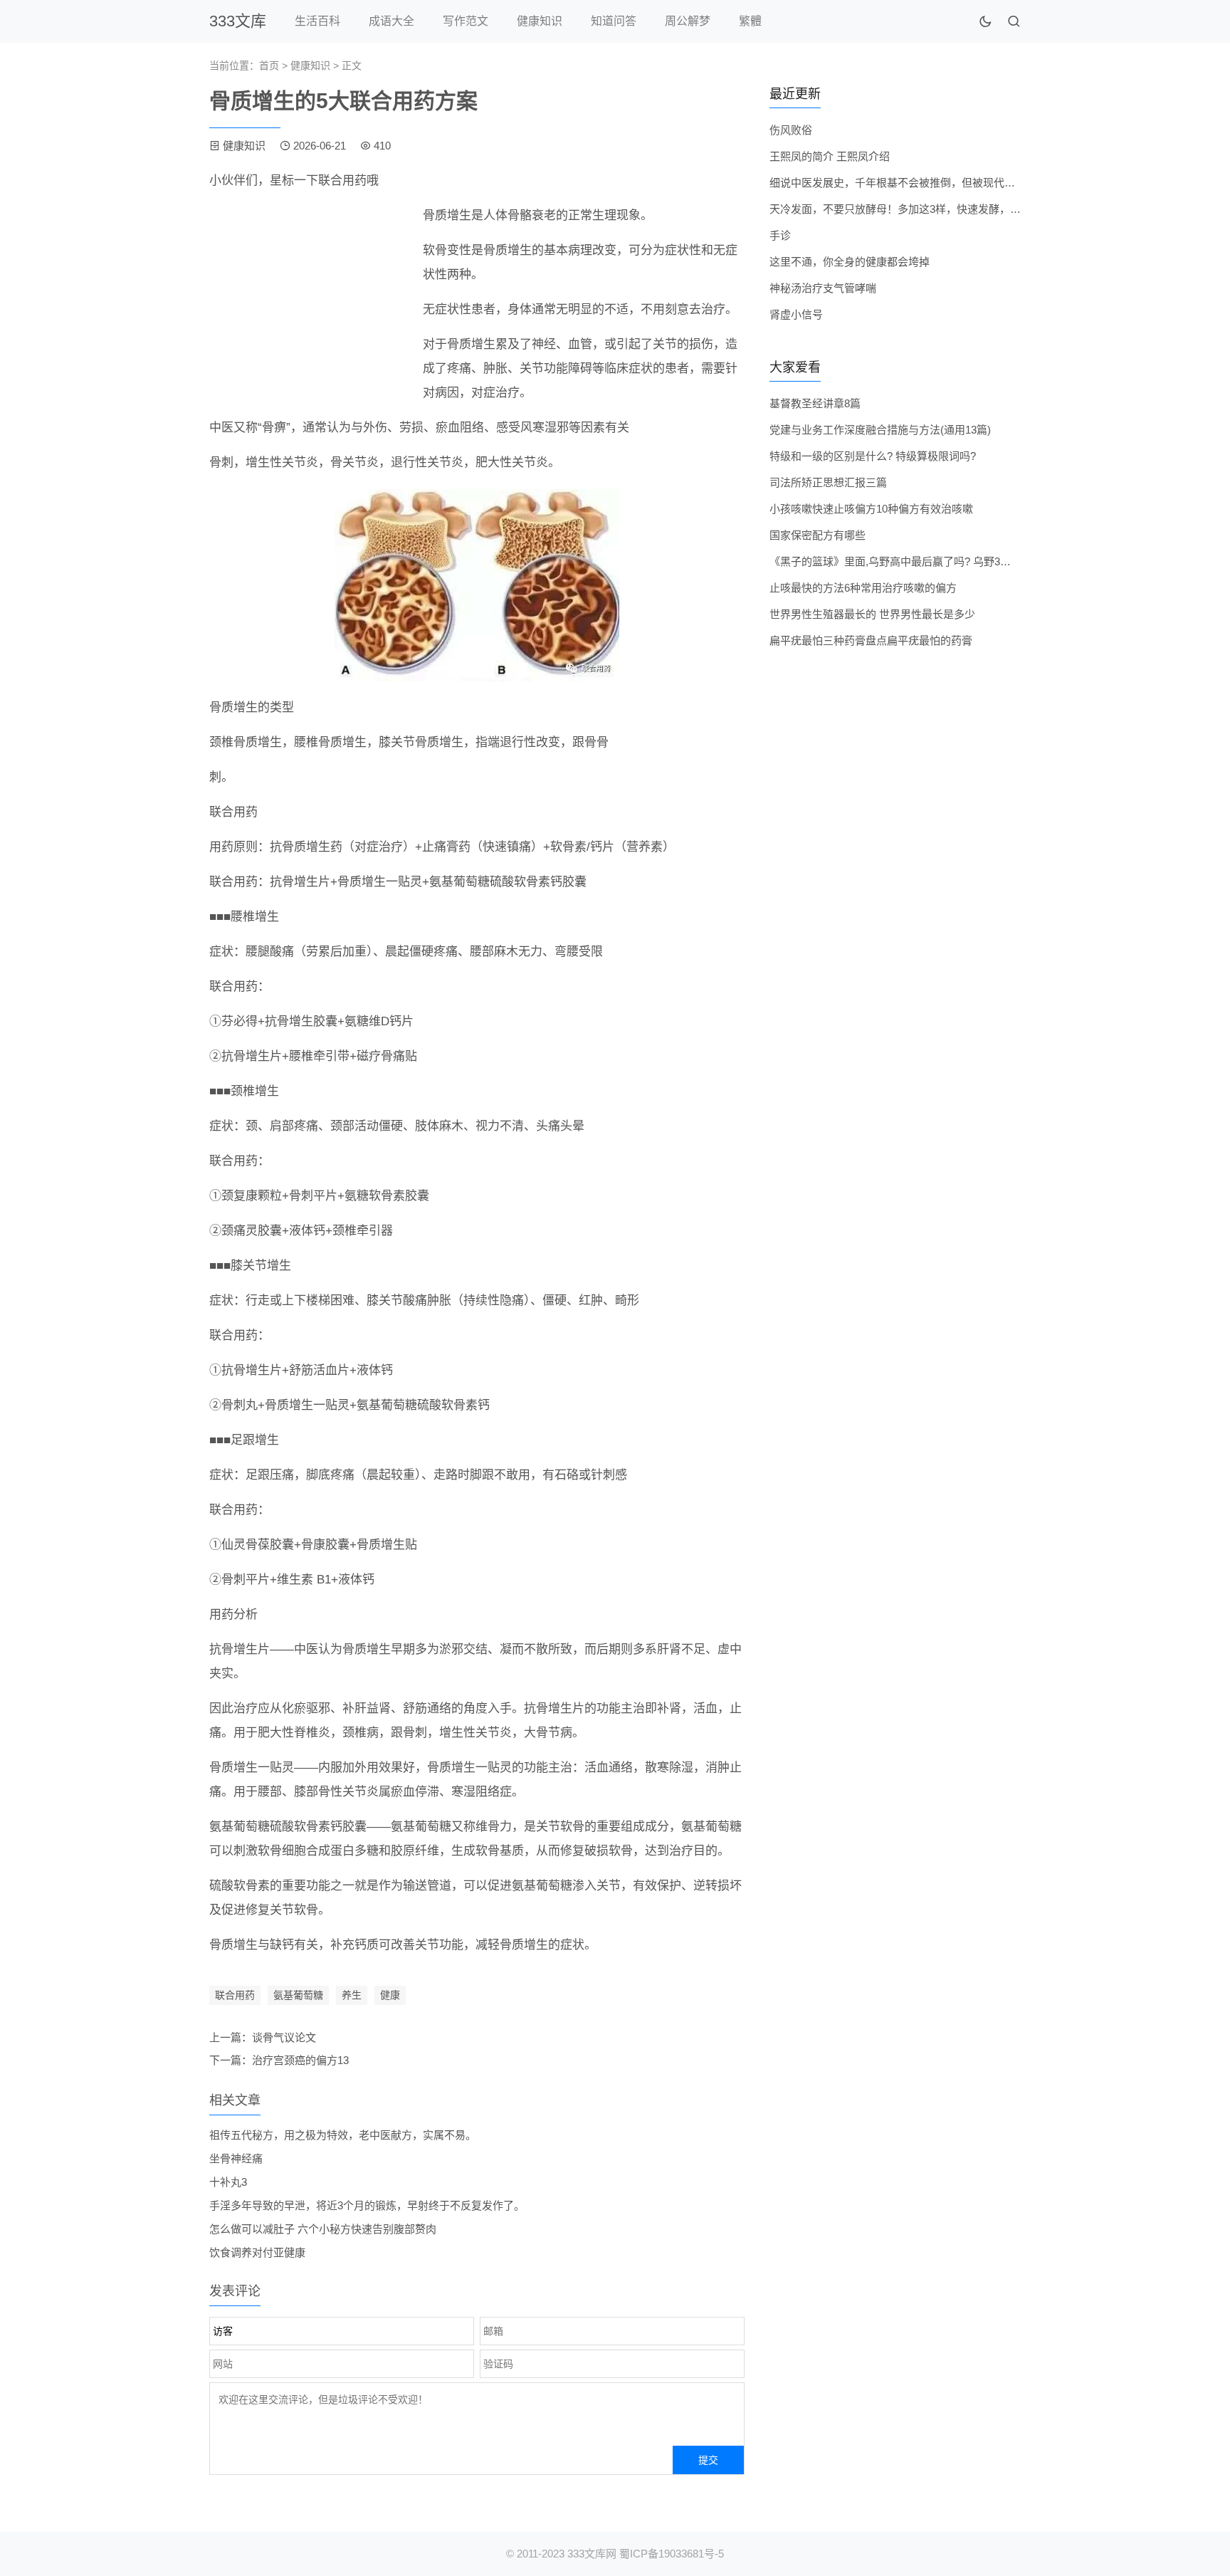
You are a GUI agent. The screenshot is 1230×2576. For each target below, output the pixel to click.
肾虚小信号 (796, 314)
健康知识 (540, 21)
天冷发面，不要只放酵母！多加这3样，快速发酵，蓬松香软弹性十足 (932, 209)
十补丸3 (228, 2182)
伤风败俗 (791, 130)
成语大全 (391, 21)
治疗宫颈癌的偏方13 (300, 2060)
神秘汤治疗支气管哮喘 (823, 288)
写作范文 (466, 21)
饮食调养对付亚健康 (257, 2252)
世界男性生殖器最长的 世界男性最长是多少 (872, 614)
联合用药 (235, 1995)
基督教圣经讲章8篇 (815, 403)
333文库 (238, 21)
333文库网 (592, 2554)
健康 (390, 1995)
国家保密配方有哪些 (818, 535)
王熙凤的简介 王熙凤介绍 (830, 156)
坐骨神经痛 (236, 2158)
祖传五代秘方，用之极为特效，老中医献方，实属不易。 (343, 2135)
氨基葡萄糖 (298, 1995)
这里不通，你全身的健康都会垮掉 (850, 262)
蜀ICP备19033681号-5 (672, 2554)
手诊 (780, 235)
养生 (352, 1995)
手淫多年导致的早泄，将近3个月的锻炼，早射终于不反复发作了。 (367, 2205)
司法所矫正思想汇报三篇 (828, 482)
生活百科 (317, 21)
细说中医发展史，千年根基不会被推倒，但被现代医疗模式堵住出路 (930, 183)
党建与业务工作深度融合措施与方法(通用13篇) (880, 430)
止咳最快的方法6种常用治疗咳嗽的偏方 (863, 588)
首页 (269, 66)
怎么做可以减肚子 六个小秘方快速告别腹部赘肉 (323, 2229)
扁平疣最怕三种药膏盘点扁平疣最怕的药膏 (871, 640)
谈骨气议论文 (284, 2037)
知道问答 (614, 21)
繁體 (750, 21)
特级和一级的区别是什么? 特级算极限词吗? (873, 456)
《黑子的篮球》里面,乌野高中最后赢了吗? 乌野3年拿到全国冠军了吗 (933, 561)
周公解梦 (688, 21)
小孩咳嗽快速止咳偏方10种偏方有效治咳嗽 (871, 509)
